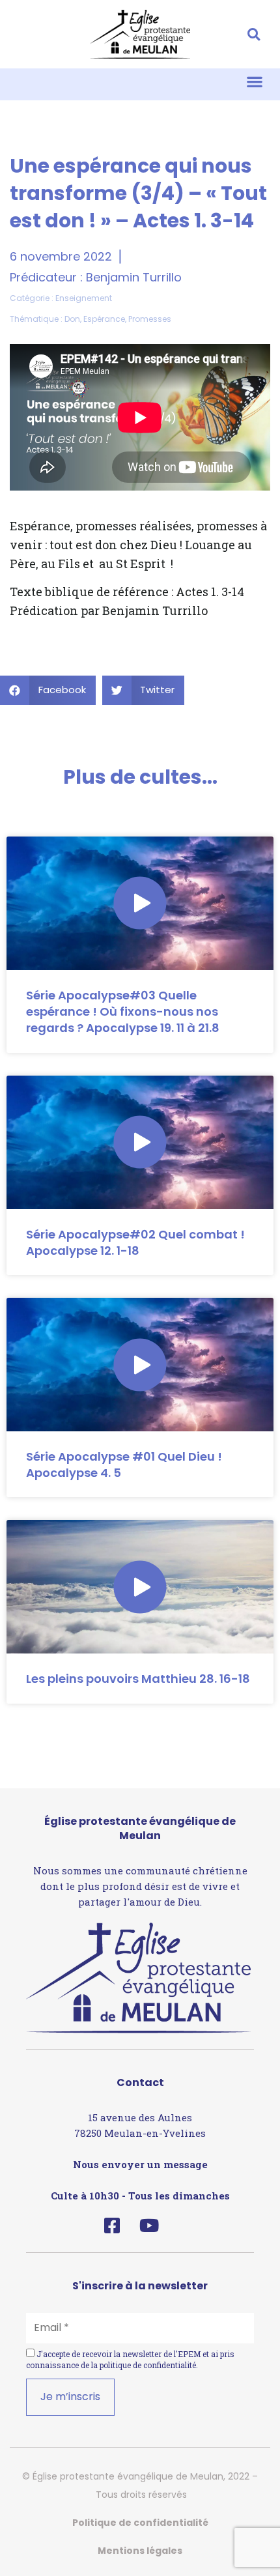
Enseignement (84, 298)
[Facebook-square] (112, 2225)
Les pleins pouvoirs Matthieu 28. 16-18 (138, 1679)
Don (72, 319)
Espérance (104, 319)
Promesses (150, 319)
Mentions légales (140, 2551)
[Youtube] (149, 2225)
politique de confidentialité (148, 2365)
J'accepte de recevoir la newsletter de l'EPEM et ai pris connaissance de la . (130, 2359)
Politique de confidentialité (140, 2523)
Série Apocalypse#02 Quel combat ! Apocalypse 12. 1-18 (135, 1242)
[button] (254, 34)
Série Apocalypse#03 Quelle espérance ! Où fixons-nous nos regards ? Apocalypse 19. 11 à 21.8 (123, 1011)
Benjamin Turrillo (134, 277)
